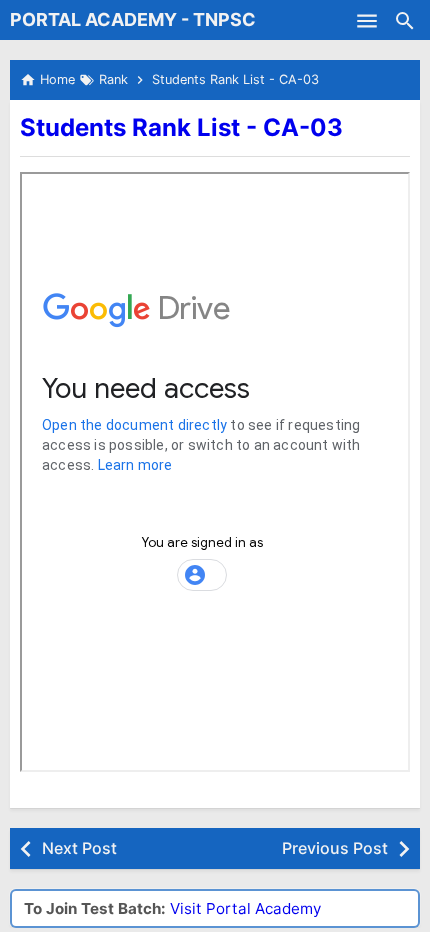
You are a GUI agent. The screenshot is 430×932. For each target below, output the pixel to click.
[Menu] (367, 20)
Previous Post (335, 848)
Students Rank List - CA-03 (181, 127)
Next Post (79, 848)
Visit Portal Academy (245, 908)
